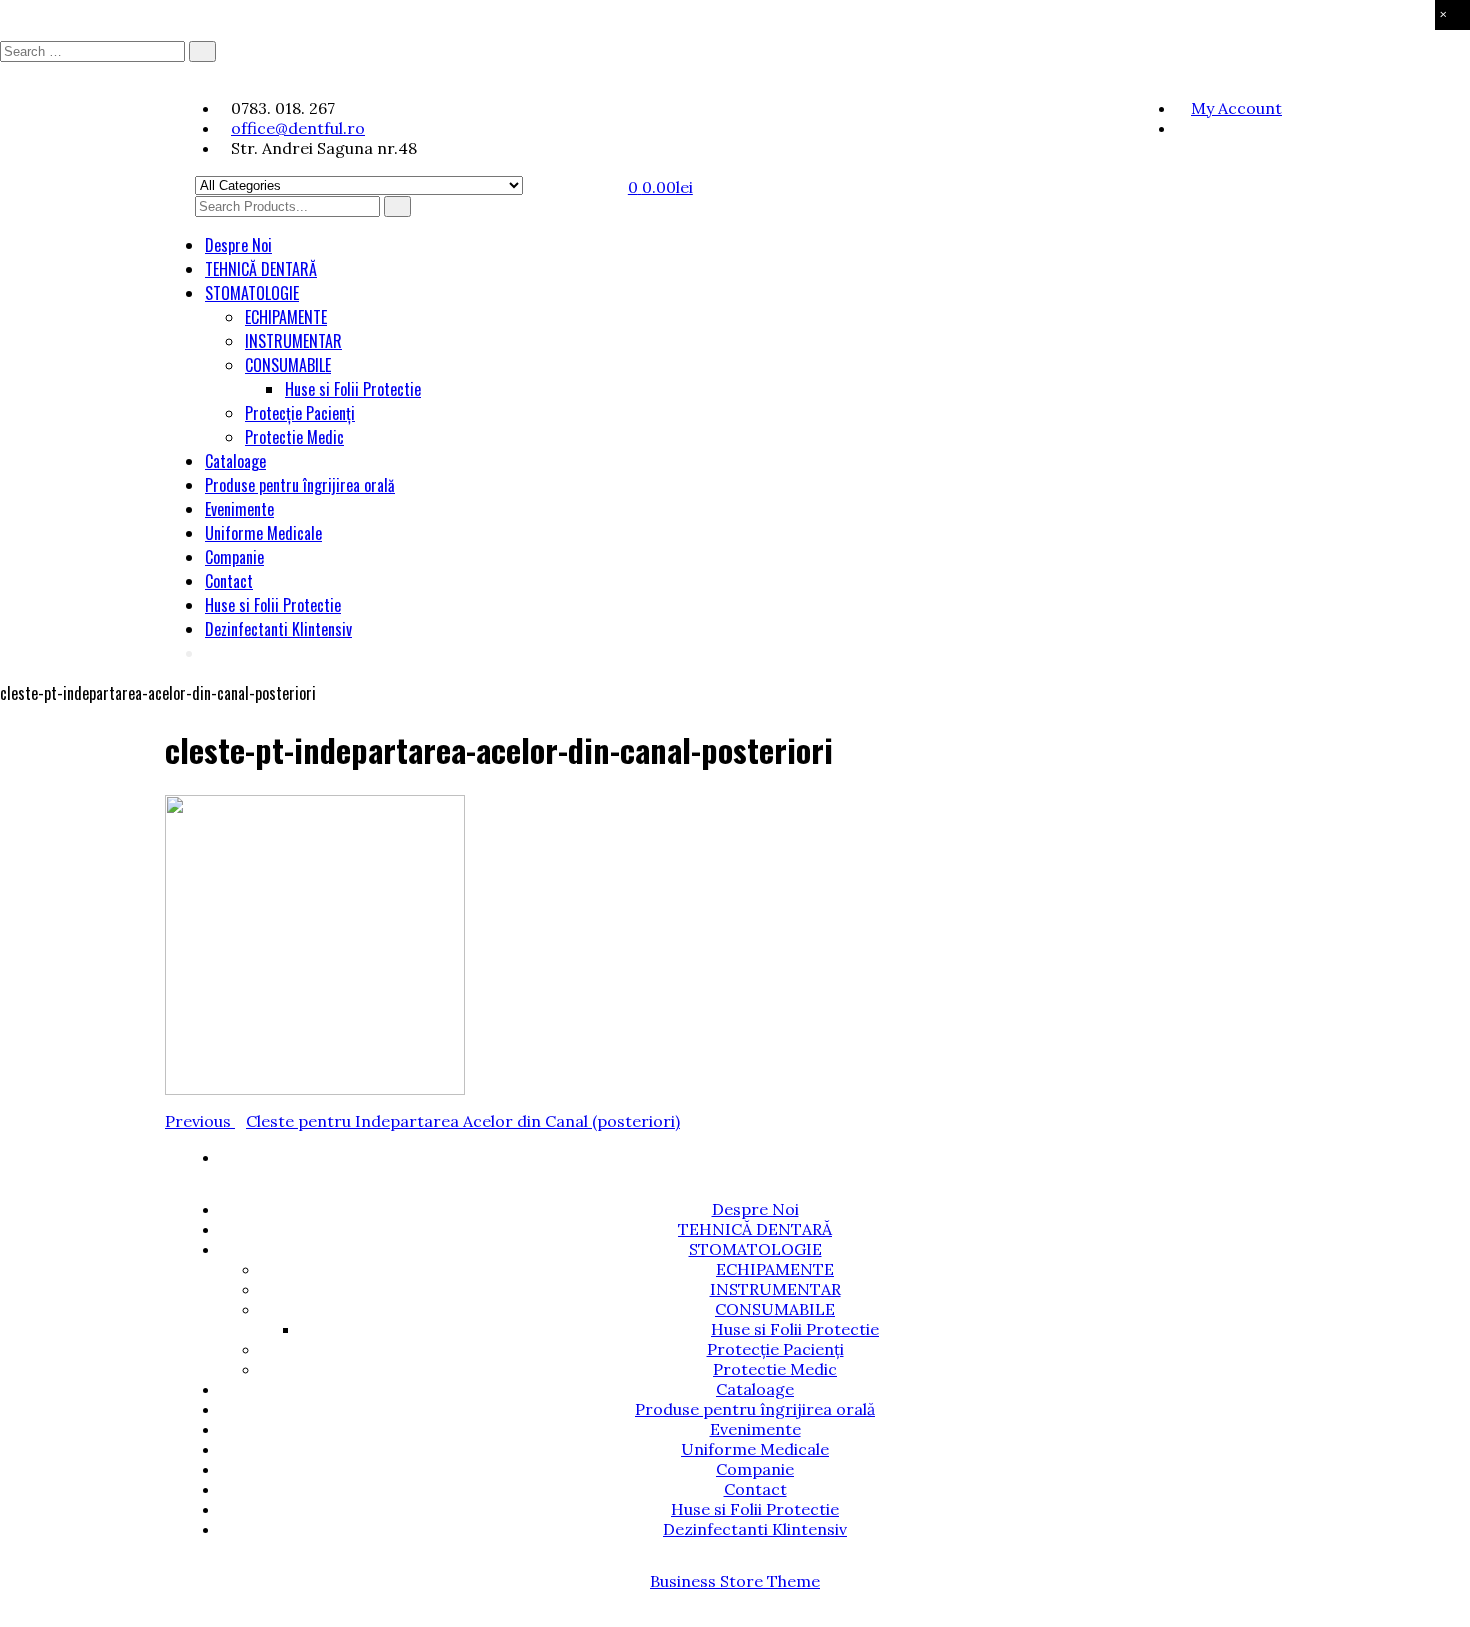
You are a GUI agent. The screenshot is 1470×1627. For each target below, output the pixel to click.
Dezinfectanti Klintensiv (278, 629)
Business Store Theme (735, 1581)
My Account (1236, 108)
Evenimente (239, 509)
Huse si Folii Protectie (353, 389)
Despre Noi (238, 245)
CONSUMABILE (288, 365)
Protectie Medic (294, 437)
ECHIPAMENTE (286, 317)
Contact (229, 581)
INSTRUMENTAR (293, 341)
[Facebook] (1181, 128)
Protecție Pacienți (300, 413)
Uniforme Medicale (263, 533)
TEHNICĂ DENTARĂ (261, 269)
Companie (234, 557)
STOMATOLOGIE (252, 293)
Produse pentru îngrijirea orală (300, 485)
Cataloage (235, 461)
